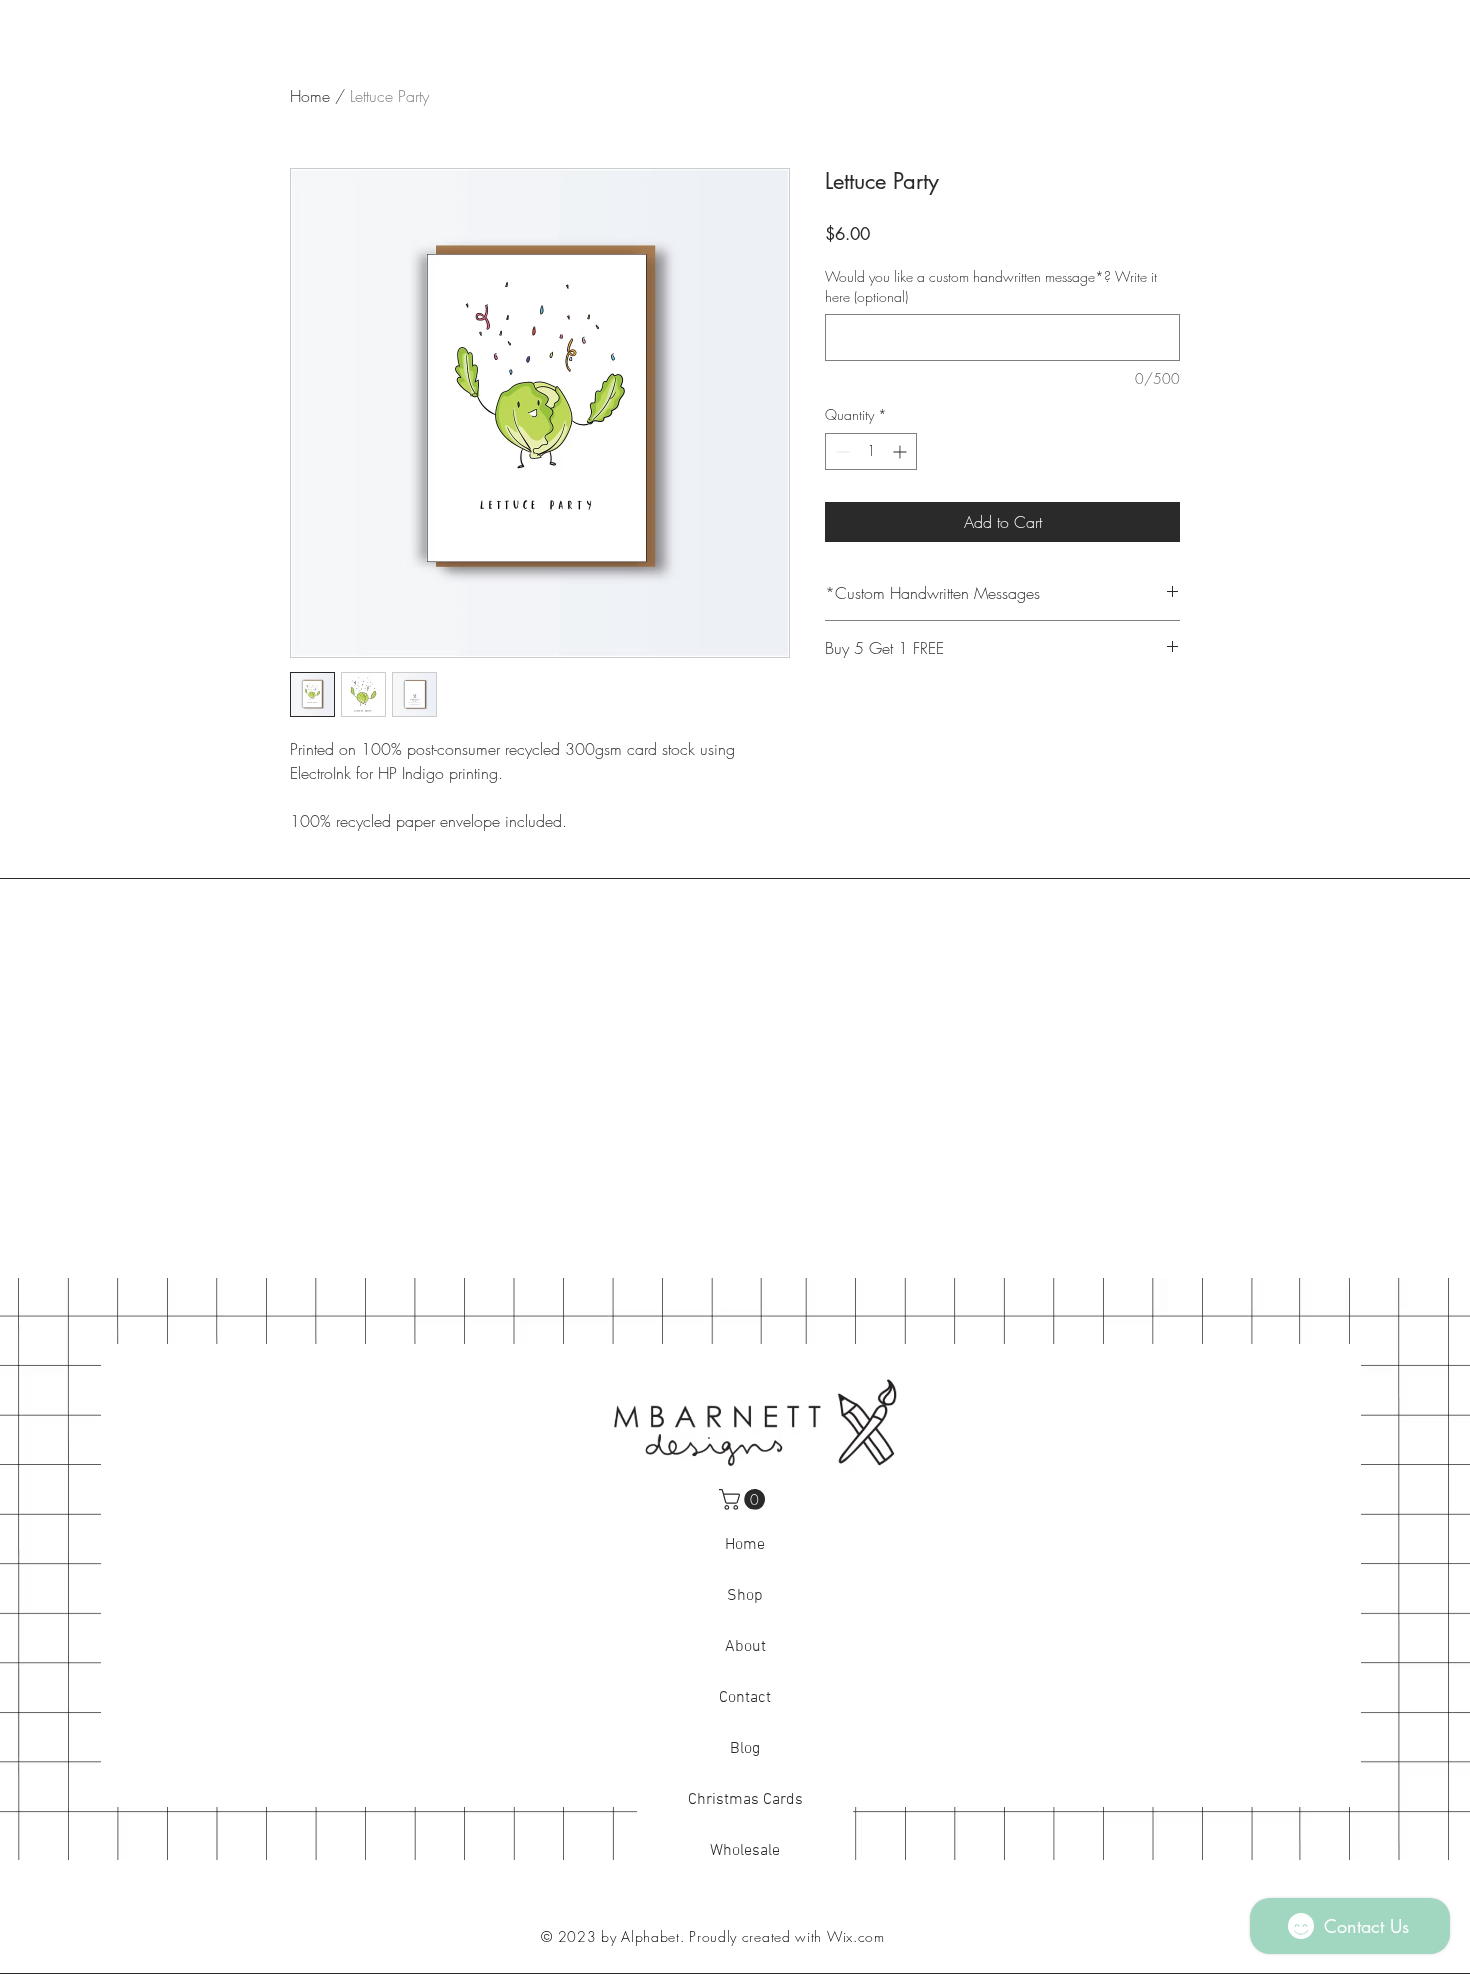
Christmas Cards (745, 1800)
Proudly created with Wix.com (787, 1936)
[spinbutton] (871, 451)
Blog (745, 1749)
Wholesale (745, 1851)
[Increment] (901, 451)
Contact (745, 1698)
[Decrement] (840, 451)
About (745, 1647)
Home (310, 96)
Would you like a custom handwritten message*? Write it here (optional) (991, 286)
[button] (744, 1499)
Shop (745, 1596)
